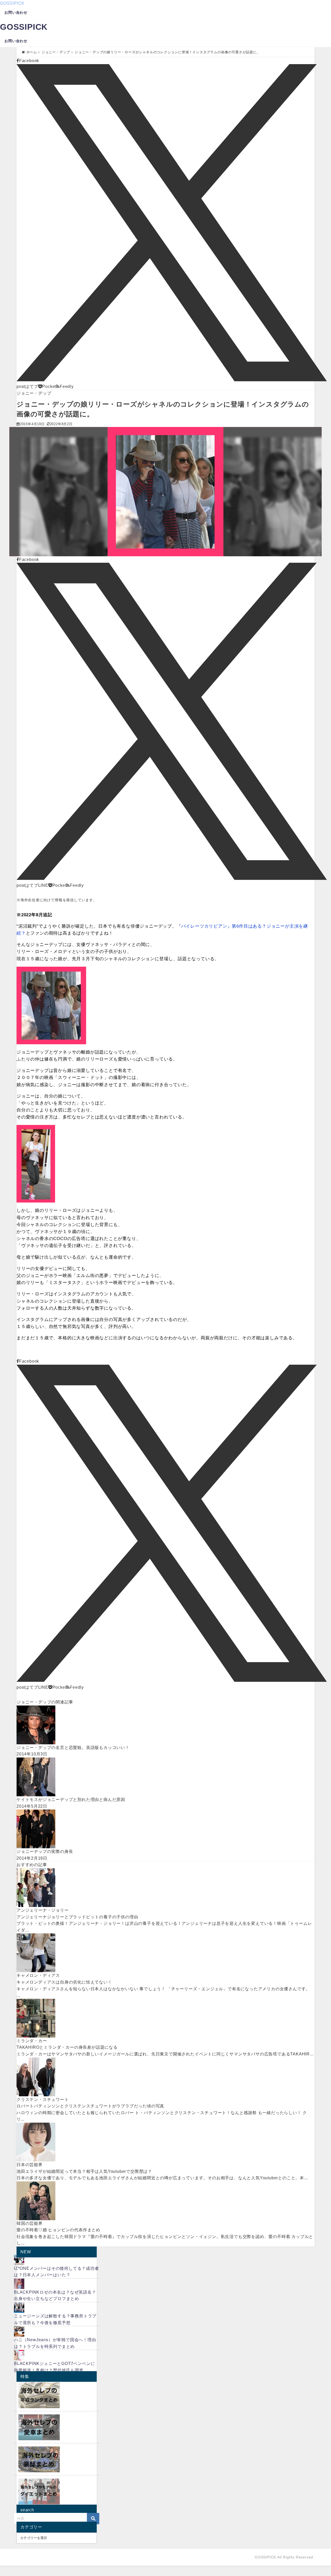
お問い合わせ (16, 12)
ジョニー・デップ (34, 393)
